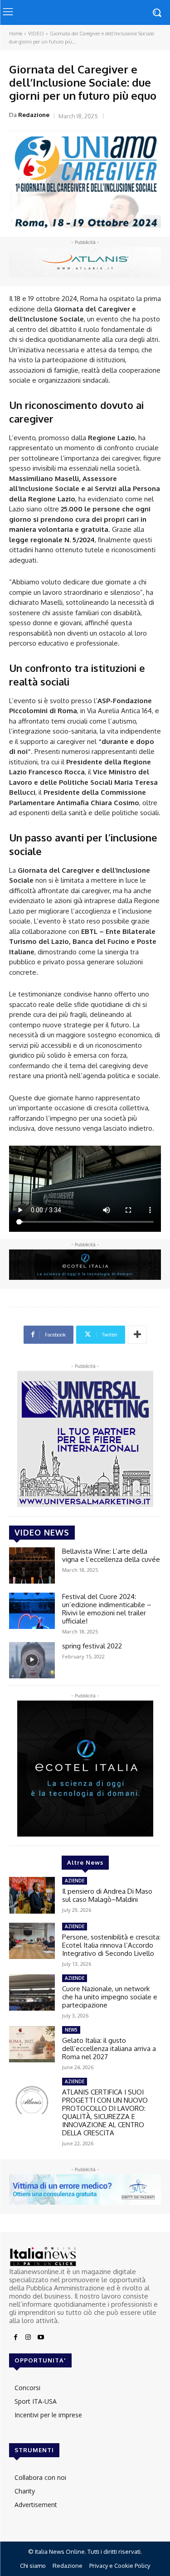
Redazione (34, 115)
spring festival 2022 (92, 1646)
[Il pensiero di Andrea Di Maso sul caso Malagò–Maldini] (32, 1895)
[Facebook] (15, 2338)
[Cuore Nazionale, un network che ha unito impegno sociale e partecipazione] (32, 1993)
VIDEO (36, 34)
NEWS (71, 2030)
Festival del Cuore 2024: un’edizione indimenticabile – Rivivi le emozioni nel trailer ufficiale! (107, 1609)
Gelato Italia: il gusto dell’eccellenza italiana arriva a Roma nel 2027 (109, 2049)
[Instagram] (28, 2338)
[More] (137, 1335)
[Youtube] (41, 2338)
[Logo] (85, 2257)
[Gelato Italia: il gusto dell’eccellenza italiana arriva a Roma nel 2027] (32, 2044)
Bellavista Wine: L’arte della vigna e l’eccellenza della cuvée (111, 1555)
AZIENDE (75, 1881)
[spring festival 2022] (32, 1660)
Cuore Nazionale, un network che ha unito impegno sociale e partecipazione (110, 1997)
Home (16, 34)
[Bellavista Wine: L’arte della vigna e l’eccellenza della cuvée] (32, 1565)
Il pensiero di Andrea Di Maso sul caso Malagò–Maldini (107, 1895)
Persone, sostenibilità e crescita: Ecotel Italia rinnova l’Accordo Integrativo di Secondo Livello (111, 1945)
